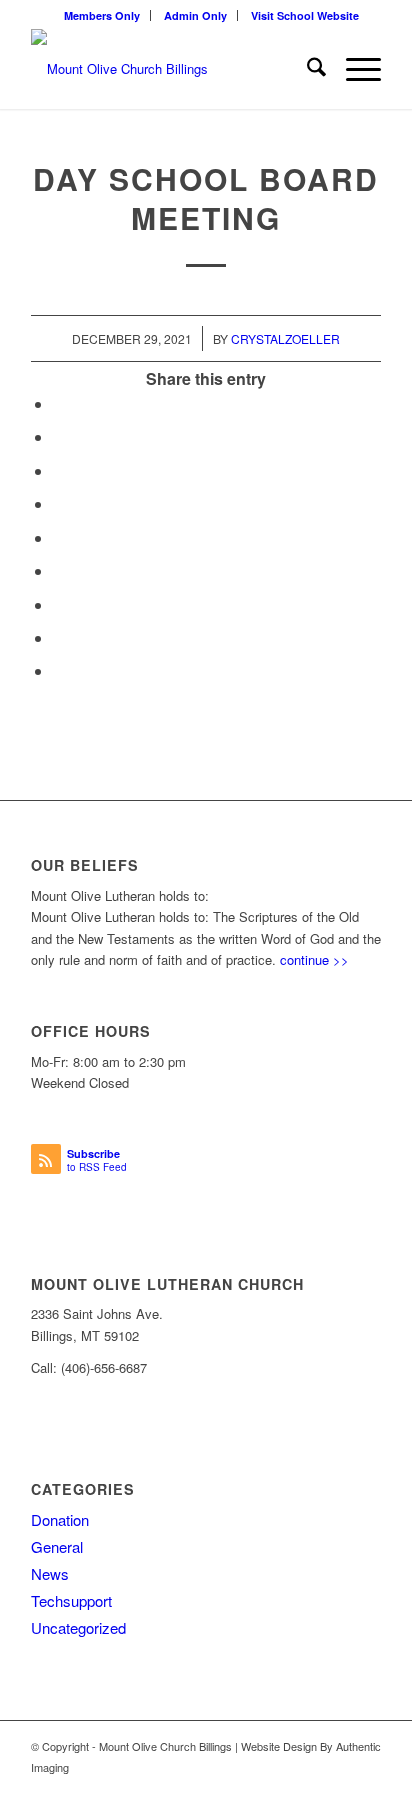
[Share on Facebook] (59, 403)
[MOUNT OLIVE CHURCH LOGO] (171, 69)
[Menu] (353, 69)
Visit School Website (305, 15)
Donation (60, 1519)
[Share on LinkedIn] (59, 537)
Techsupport (71, 1600)
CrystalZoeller (285, 338)
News (50, 1573)
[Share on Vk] (59, 604)
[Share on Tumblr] (59, 570)
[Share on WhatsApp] (59, 470)
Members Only (102, 15)
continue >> (314, 959)
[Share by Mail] (59, 670)
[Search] (306, 69)
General (57, 1546)
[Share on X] (59, 436)
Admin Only (195, 15)
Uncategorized (78, 1627)
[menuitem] (102, 15)
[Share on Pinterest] (59, 503)
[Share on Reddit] (59, 637)
